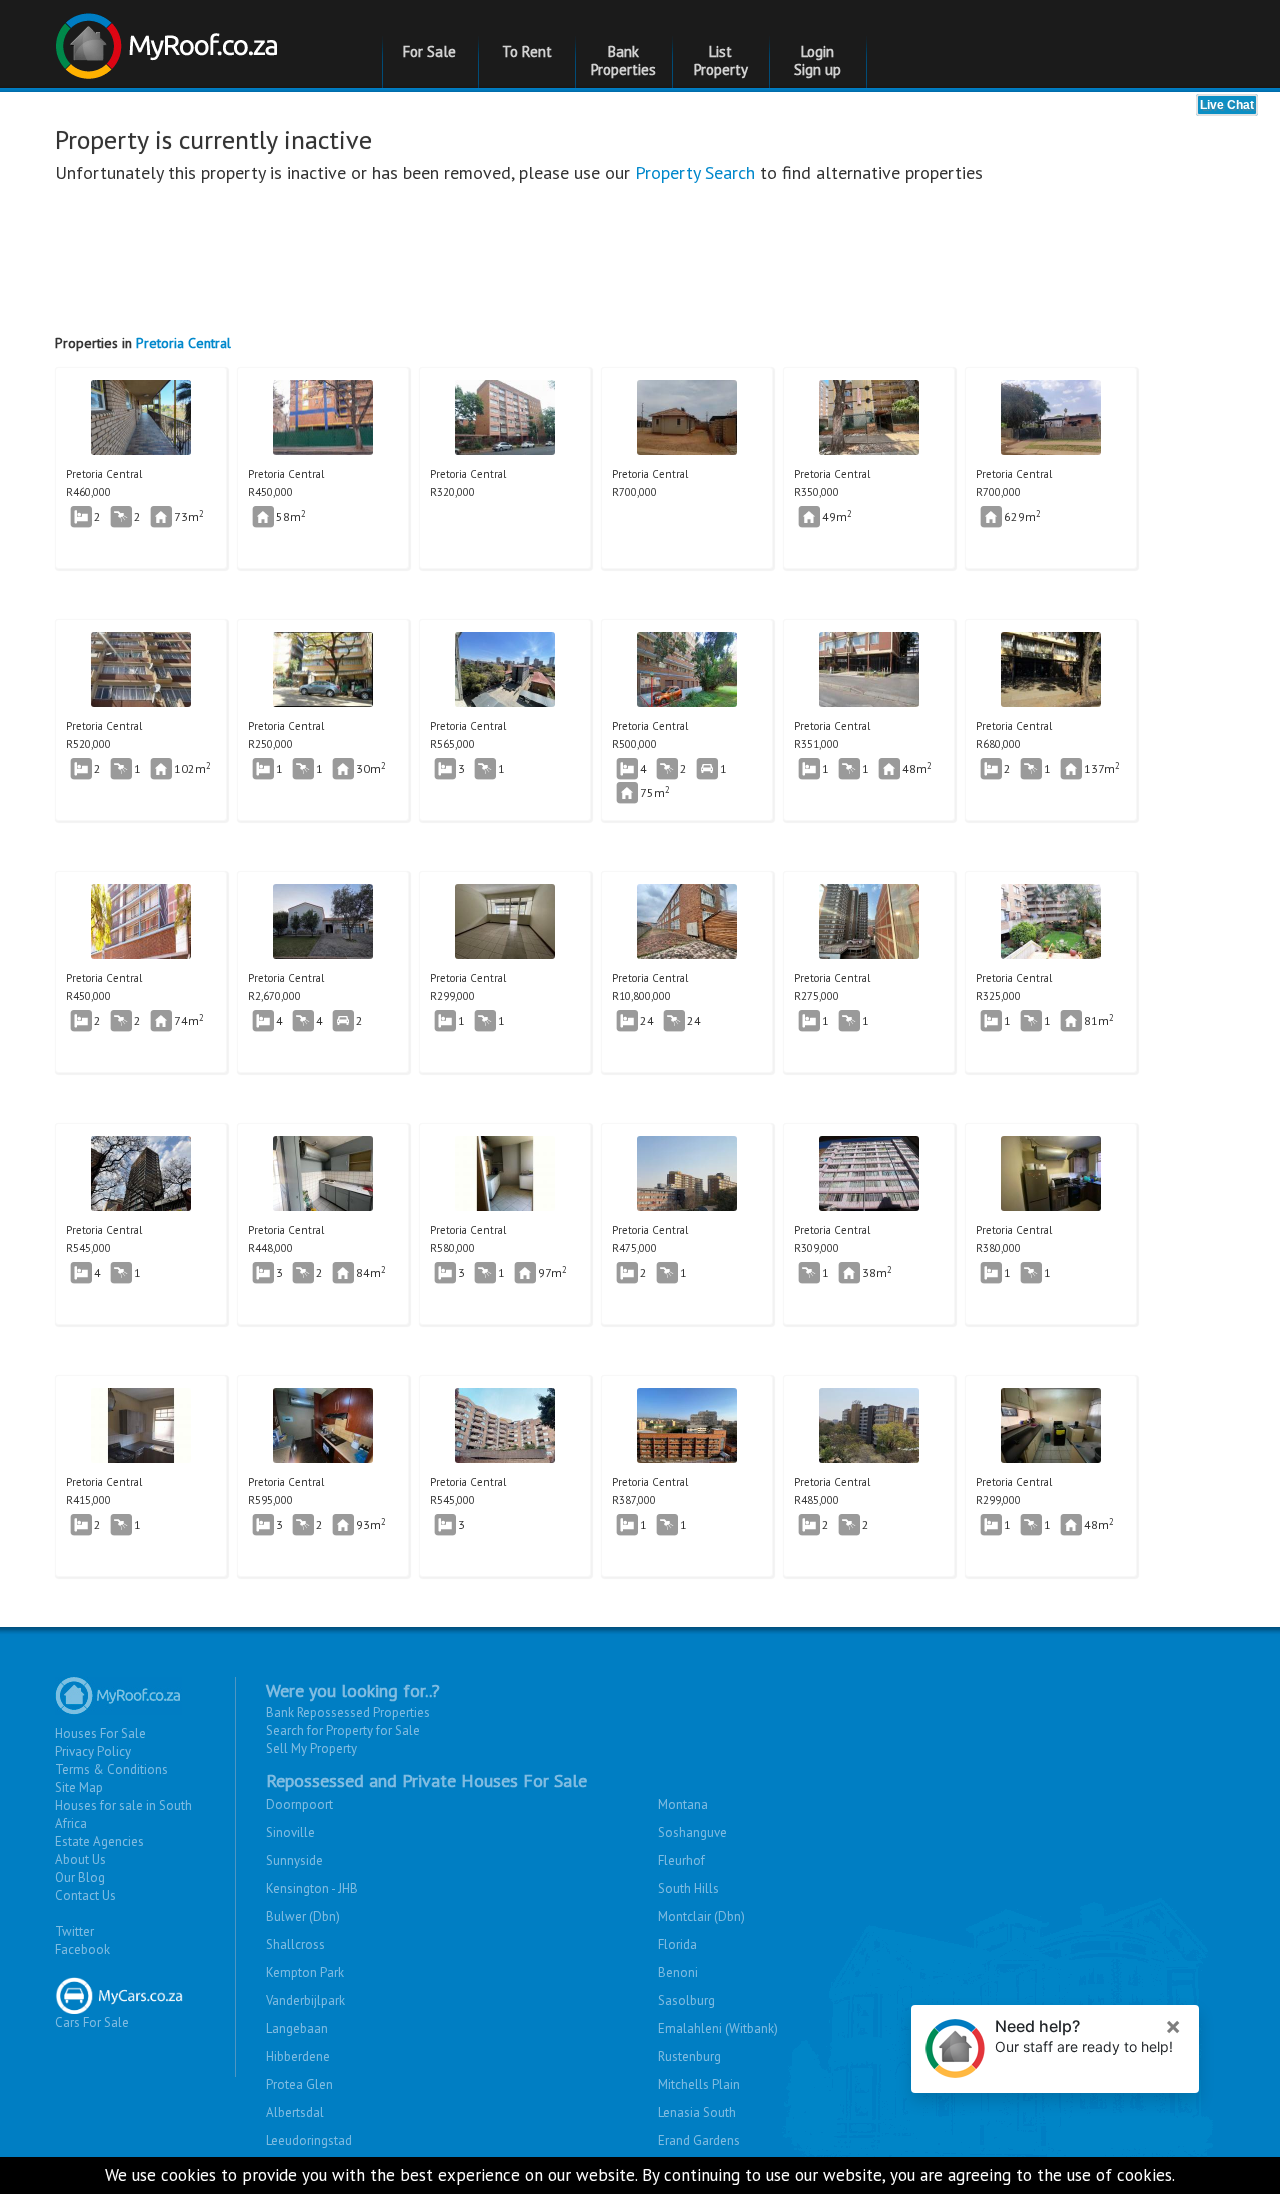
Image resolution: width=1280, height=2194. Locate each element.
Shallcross (295, 1944)
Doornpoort (299, 1804)
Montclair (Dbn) (701, 1916)
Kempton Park (305, 1972)
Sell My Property (311, 1748)
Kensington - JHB (312, 1888)
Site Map (79, 1787)
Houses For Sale (100, 1733)
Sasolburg (686, 2000)
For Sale (429, 51)
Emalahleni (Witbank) (718, 2028)
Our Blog (80, 1877)
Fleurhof (681, 1860)
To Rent (527, 51)
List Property (721, 60)
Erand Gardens (699, 2140)
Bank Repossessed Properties (348, 1712)
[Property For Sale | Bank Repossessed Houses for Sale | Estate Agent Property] (169, 38)
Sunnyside (294, 1860)
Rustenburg (689, 2056)
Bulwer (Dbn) (303, 1916)
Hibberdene (298, 2056)
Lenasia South (697, 2112)
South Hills (688, 1888)
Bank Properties (623, 60)
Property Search (695, 172)
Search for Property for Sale (343, 1730)
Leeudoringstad (309, 2140)
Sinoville (290, 1832)
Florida (677, 1944)
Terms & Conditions (111, 1769)
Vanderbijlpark (305, 2000)
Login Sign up (817, 60)
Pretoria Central (183, 343)
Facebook (82, 1949)
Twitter (74, 1931)
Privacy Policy (93, 1751)
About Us (80, 1859)
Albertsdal (295, 2112)
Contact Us (85, 1895)
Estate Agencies (99, 1841)
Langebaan (297, 2028)
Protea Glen (299, 2084)
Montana (683, 1804)
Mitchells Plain (699, 2084)
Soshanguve (692, 1832)
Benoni (678, 1972)
